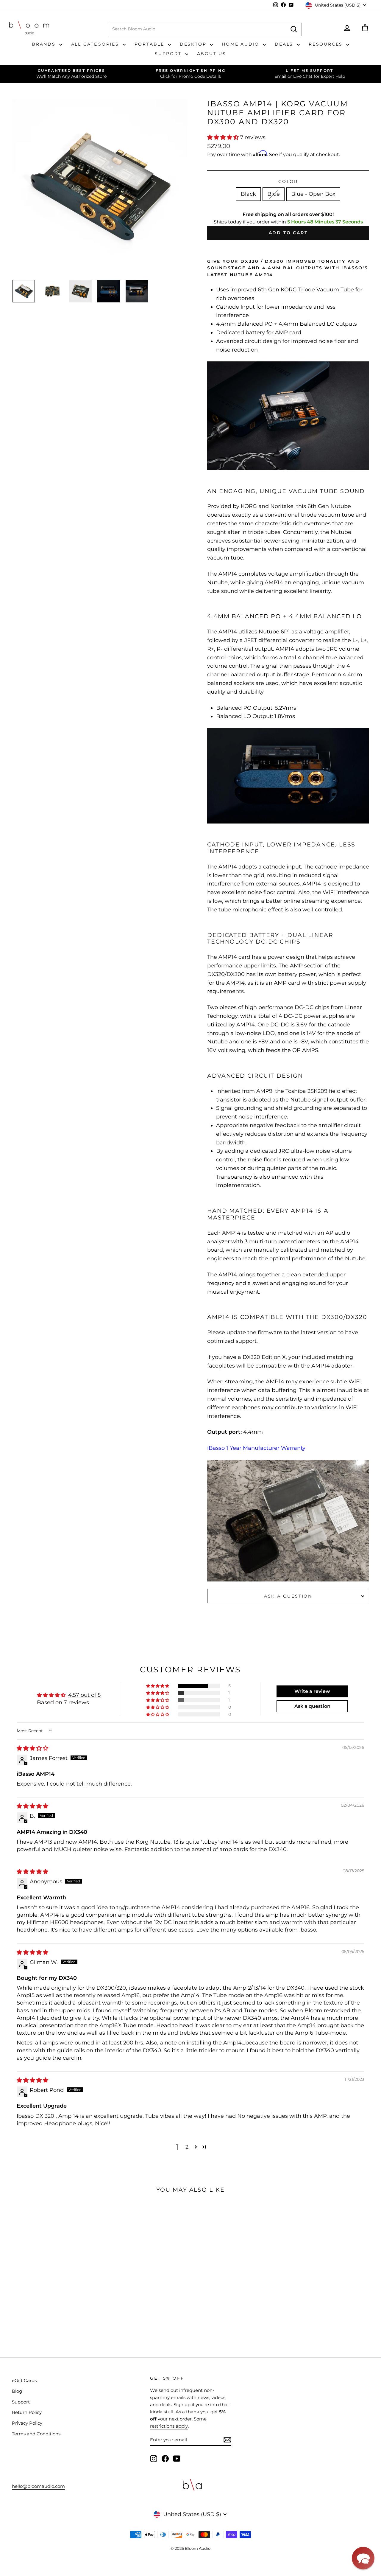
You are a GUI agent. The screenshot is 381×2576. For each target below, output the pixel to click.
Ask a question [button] (312, 1706)
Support (169, 54)
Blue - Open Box (313, 194)
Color (288, 181)
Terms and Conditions (36, 2434)
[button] (224, 137)
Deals (285, 44)
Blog (17, 2391)
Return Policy (27, 2412)
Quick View (45, 2268)
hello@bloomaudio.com (38, 2486)
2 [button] (187, 2147)
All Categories (96, 44)
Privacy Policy (27, 2423)
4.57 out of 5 (84, 1695)
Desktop (194, 44)
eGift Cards (24, 2380)
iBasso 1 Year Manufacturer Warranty (256, 1448)
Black (248, 194)
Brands (45, 44)
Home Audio (242, 44)
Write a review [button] (312, 1691)
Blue (274, 194)
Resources (327, 44)
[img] (32, 1748)
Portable (150, 44)
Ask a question (288, 1596)
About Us (212, 54)
